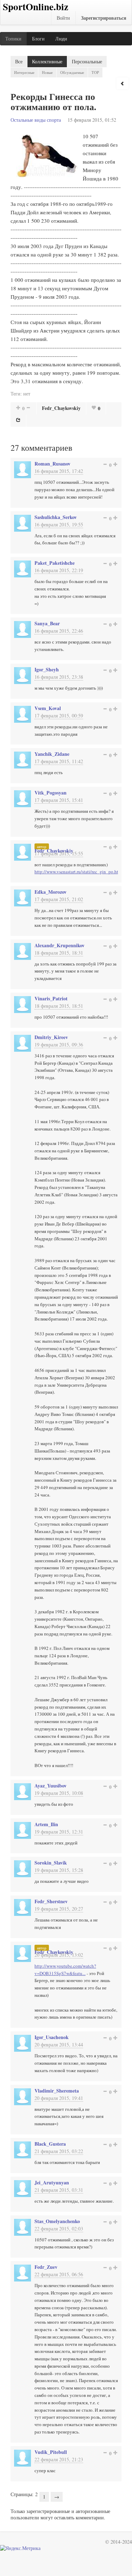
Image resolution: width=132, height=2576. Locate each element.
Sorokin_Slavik (51, 1863)
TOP (95, 72)
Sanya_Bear (47, 623)
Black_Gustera (50, 2144)
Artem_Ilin (46, 1824)
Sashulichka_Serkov (56, 517)
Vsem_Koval (48, 708)
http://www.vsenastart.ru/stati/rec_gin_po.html (79, 872)
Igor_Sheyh (47, 669)
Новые (47, 72)
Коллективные (47, 61)
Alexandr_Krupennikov (59, 945)
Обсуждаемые (72, 72)
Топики (13, 39)
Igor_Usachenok (52, 2037)
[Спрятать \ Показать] (122, 83)
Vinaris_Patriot (51, 998)
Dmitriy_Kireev (51, 1037)
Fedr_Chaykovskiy (61, 408)
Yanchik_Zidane (52, 754)
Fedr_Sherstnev (51, 1901)
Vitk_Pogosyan (51, 793)
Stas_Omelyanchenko (57, 2221)
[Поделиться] (18, 420)
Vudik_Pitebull (51, 2452)
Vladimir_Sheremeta (57, 2091)
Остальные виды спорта (36, 120)
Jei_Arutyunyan (52, 2182)
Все (19, 61)
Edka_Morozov (51, 892)
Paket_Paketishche (55, 563)
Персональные (87, 61)
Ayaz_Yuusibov (51, 1786)
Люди (61, 39)
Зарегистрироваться (104, 18)
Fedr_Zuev (46, 2267)
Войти (63, 18)
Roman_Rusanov (52, 464)
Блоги (38, 39)
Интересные (24, 72)
